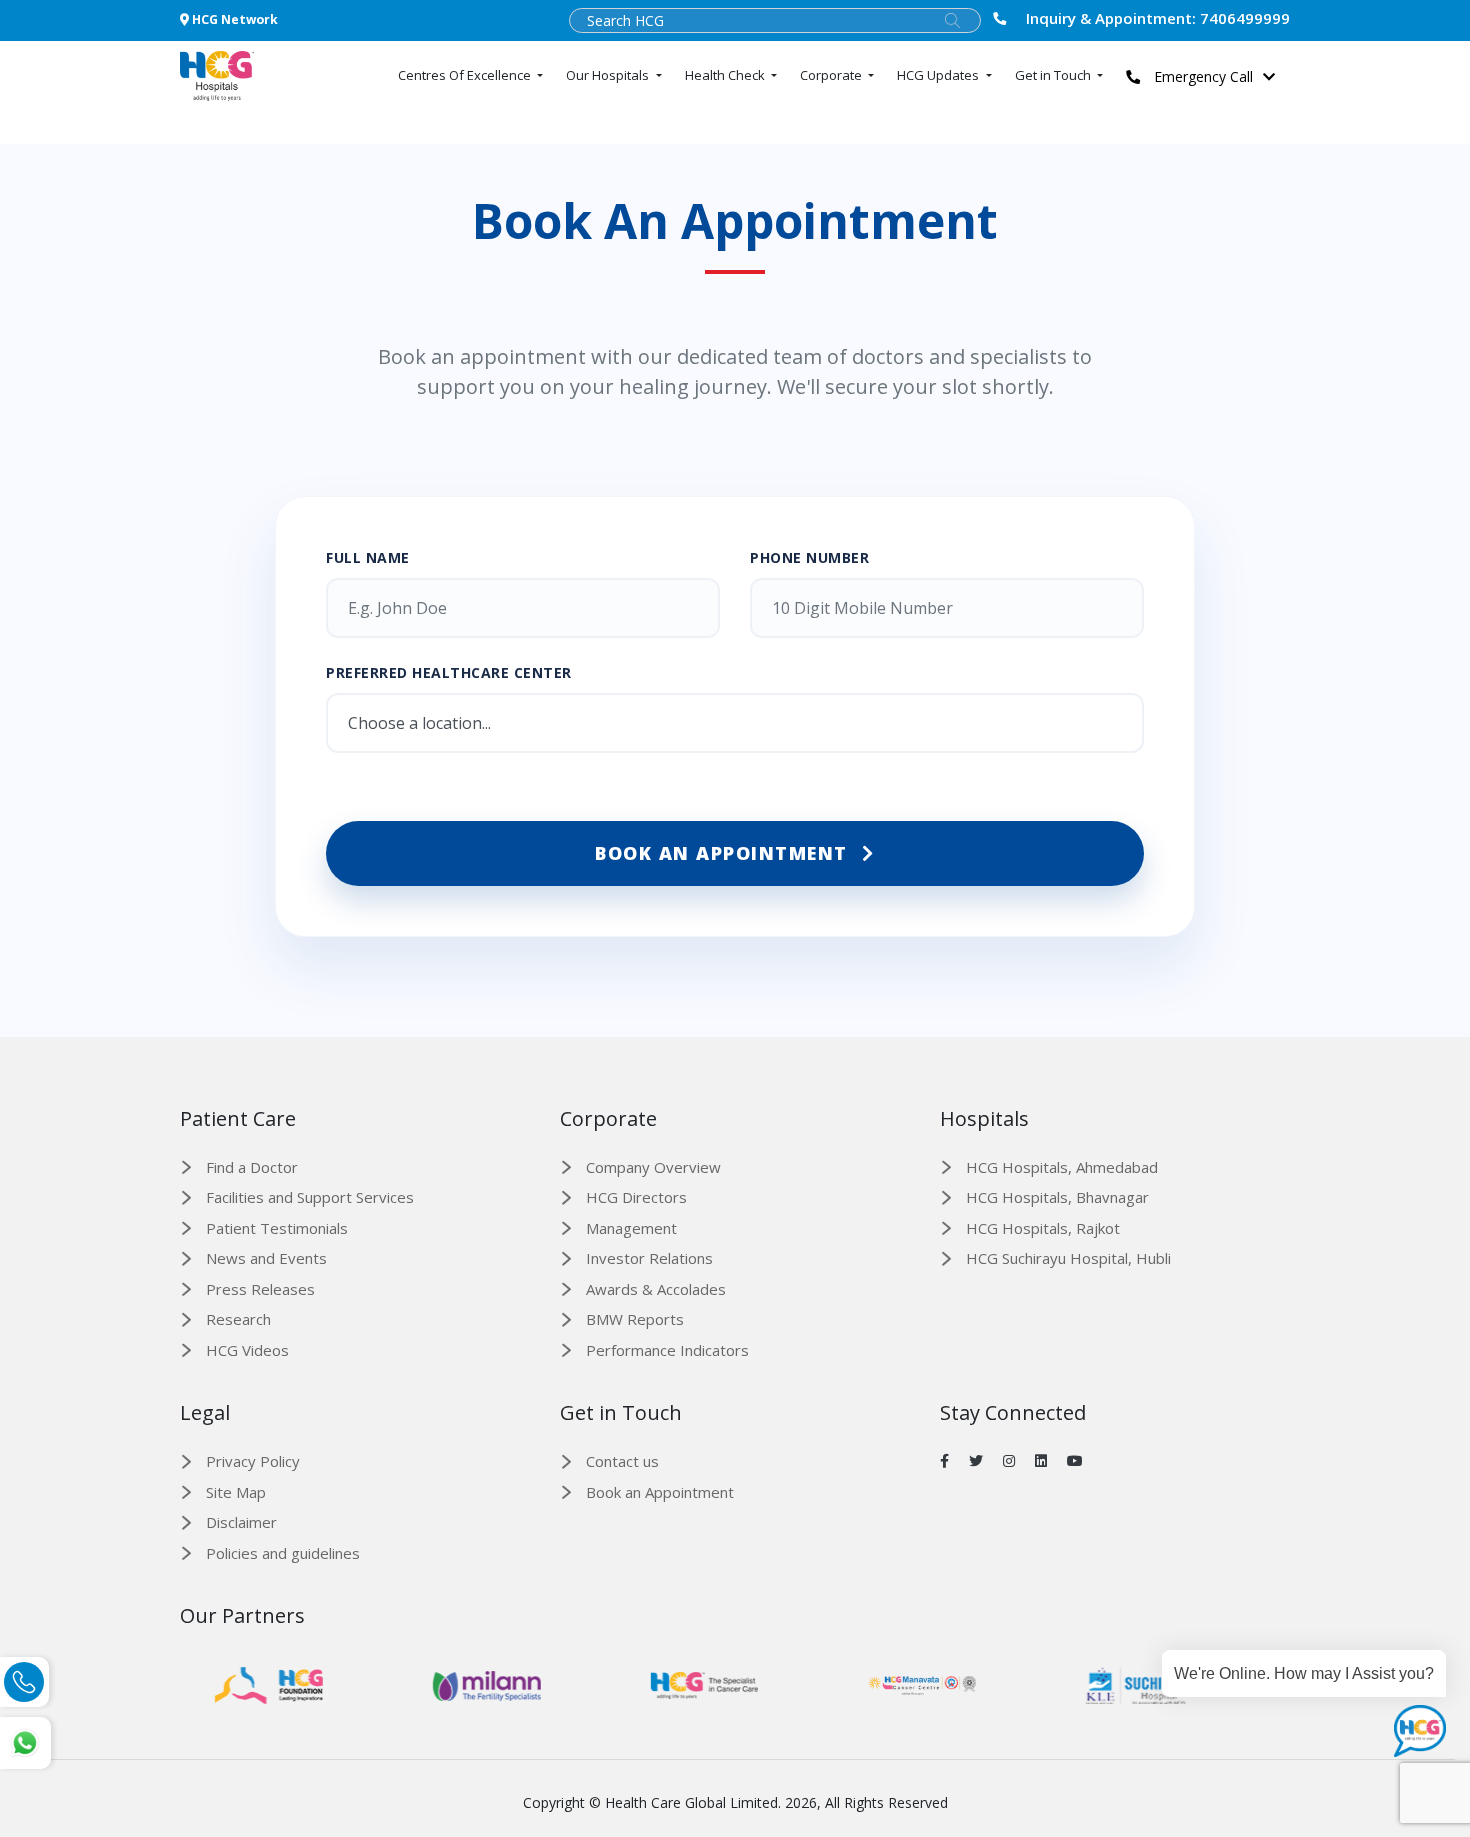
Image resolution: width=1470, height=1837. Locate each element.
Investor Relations (649, 1258)
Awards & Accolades (656, 1289)
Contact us (622, 1461)
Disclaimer (241, 1522)
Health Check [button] (726, 75)
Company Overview (653, 1167)
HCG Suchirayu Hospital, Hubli (1068, 1258)
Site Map (236, 1492)
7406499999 (1158, 18)
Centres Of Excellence (466, 75)
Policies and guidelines (283, 1553)
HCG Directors (636, 1197)
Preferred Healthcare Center (449, 672)
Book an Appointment (660, 1492)
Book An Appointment (724, 853)
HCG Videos (247, 1350)
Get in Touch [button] (1054, 75)
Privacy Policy (253, 1461)
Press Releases (260, 1289)
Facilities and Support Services (310, 1197)
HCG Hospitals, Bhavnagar (1057, 1197)
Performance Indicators (667, 1350)
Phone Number (809, 557)
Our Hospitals (609, 75)
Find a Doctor (252, 1167)
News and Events (266, 1258)
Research (238, 1319)
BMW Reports (635, 1319)
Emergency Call (1201, 76)
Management (631, 1228)
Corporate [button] (832, 75)
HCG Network (233, 19)
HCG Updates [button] (939, 75)
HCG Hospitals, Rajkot (1043, 1228)
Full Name (368, 557)
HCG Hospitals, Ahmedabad (1062, 1167)
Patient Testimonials (277, 1228)
